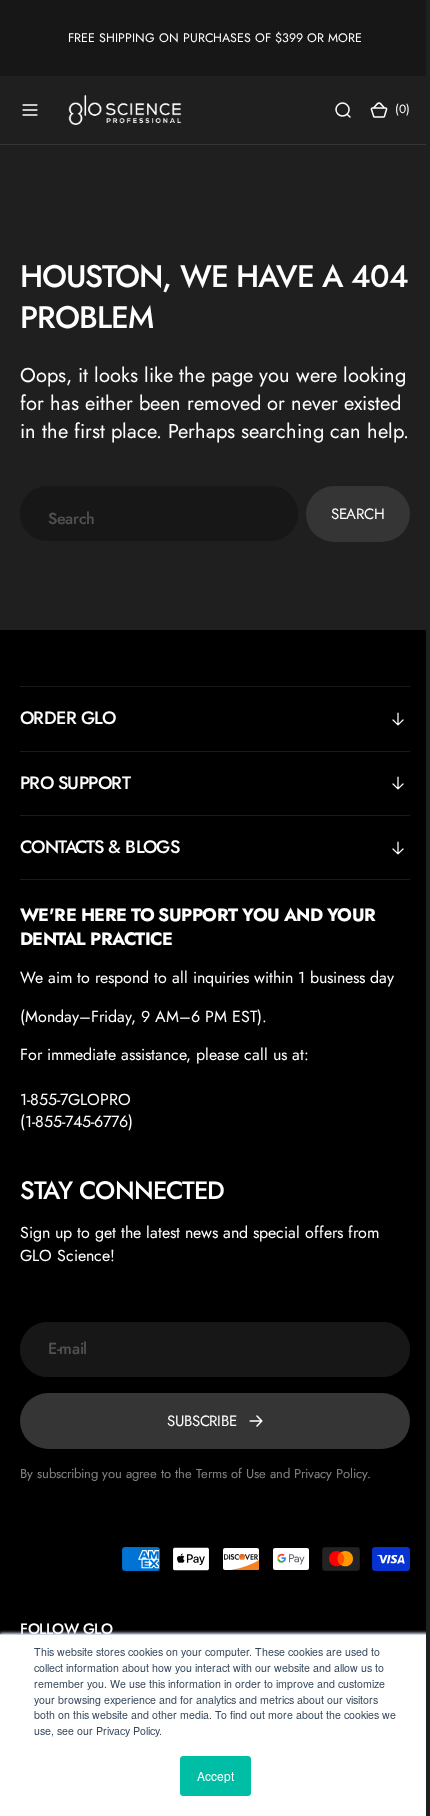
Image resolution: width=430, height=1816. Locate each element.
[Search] (328, 110)
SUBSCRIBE (195, 1449)
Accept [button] (215, 1775)
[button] (30, 110)
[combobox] (151, 541)
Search (343, 542)
